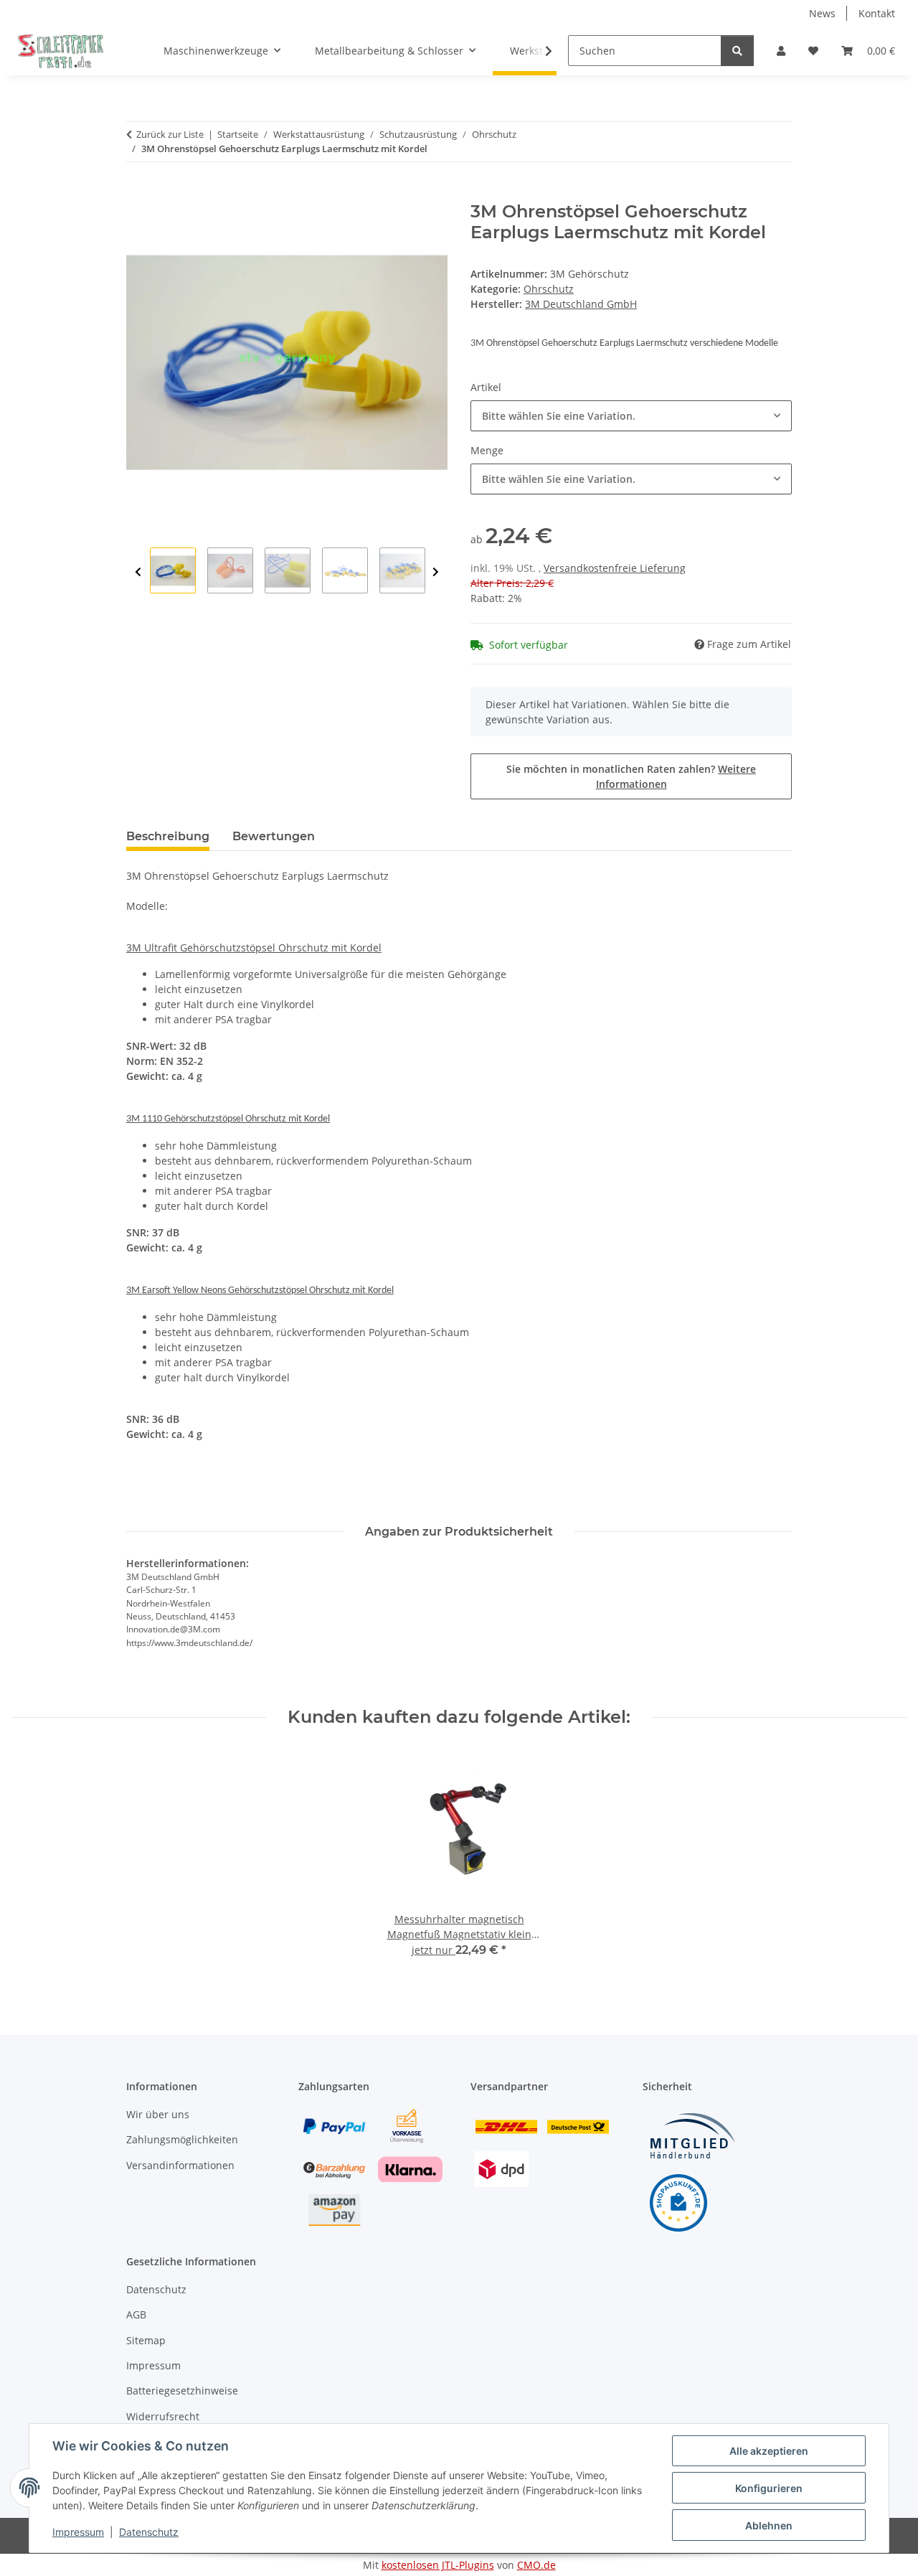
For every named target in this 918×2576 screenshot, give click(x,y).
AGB (136, 2314)
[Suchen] (737, 51)
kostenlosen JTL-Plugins (438, 2565)
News (822, 13)
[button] (781, 51)
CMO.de (536, 2565)
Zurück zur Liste (170, 134)
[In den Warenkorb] (138, 194)
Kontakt (877, 13)
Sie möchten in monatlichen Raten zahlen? (631, 776)
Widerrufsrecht (163, 2416)
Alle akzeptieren (769, 2451)
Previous (138, 572)
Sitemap (146, 2340)
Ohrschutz (549, 289)
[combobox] (631, 416)
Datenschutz (149, 2532)
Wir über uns (158, 2114)
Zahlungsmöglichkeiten (182, 2139)
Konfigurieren (769, 2488)
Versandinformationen (180, 2165)
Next (436, 572)
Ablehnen (769, 2525)
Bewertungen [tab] (274, 836)
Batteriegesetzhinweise (182, 2391)
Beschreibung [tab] (168, 836)
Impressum (78, 2532)
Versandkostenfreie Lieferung (615, 568)
